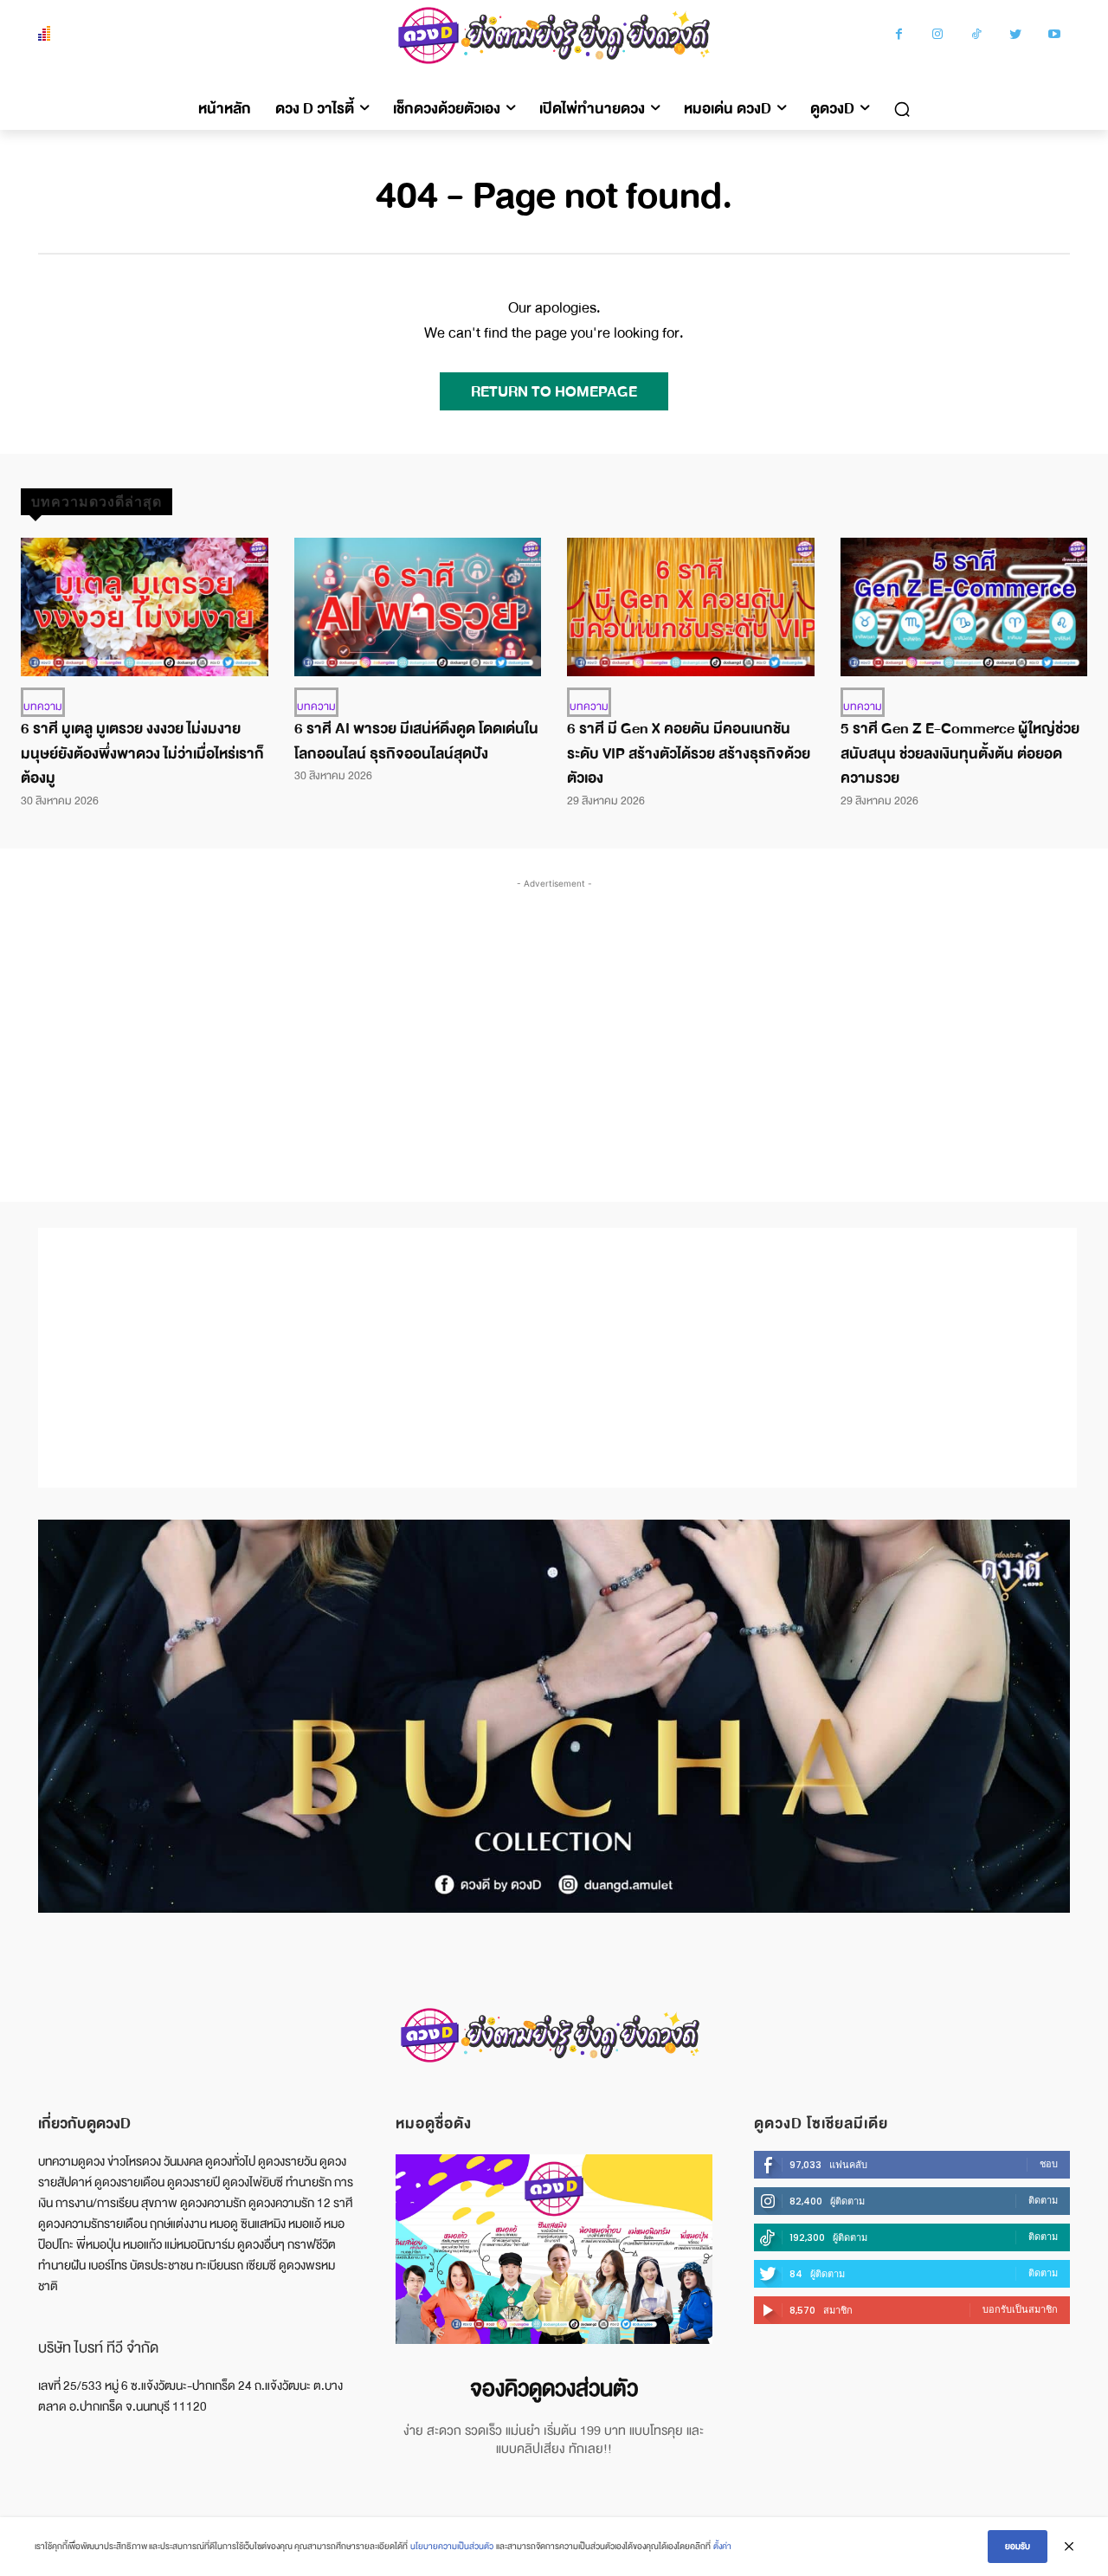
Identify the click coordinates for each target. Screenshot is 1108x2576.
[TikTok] (977, 36)
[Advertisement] (554, 1023)
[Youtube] (1055, 36)
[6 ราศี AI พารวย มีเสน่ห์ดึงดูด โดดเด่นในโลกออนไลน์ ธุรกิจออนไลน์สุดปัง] (418, 607)
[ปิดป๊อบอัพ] (1069, 2547)
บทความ (43, 707)
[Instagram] (938, 36)
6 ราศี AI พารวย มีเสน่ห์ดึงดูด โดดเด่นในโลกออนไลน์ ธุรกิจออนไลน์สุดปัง (416, 741)
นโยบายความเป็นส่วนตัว (452, 2546)
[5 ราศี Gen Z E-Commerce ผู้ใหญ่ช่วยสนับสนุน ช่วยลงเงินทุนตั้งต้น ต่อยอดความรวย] (964, 607)
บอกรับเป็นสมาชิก (1020, 2309)
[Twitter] (1016, 36)
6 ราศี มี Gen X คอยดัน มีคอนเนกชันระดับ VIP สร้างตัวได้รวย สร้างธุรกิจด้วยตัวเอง (689, 754)
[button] (902, 109)
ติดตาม (1043, 2200)
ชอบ (1049, 2164)
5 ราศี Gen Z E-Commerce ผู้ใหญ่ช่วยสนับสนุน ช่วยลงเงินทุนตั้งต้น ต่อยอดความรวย (960, 754)
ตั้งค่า (722, 2546)
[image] (554, 2249)
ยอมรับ (1018, 2546)
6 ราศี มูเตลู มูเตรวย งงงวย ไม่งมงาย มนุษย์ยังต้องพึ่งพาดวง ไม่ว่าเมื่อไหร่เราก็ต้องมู (142, 754)
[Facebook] (899, 36)
